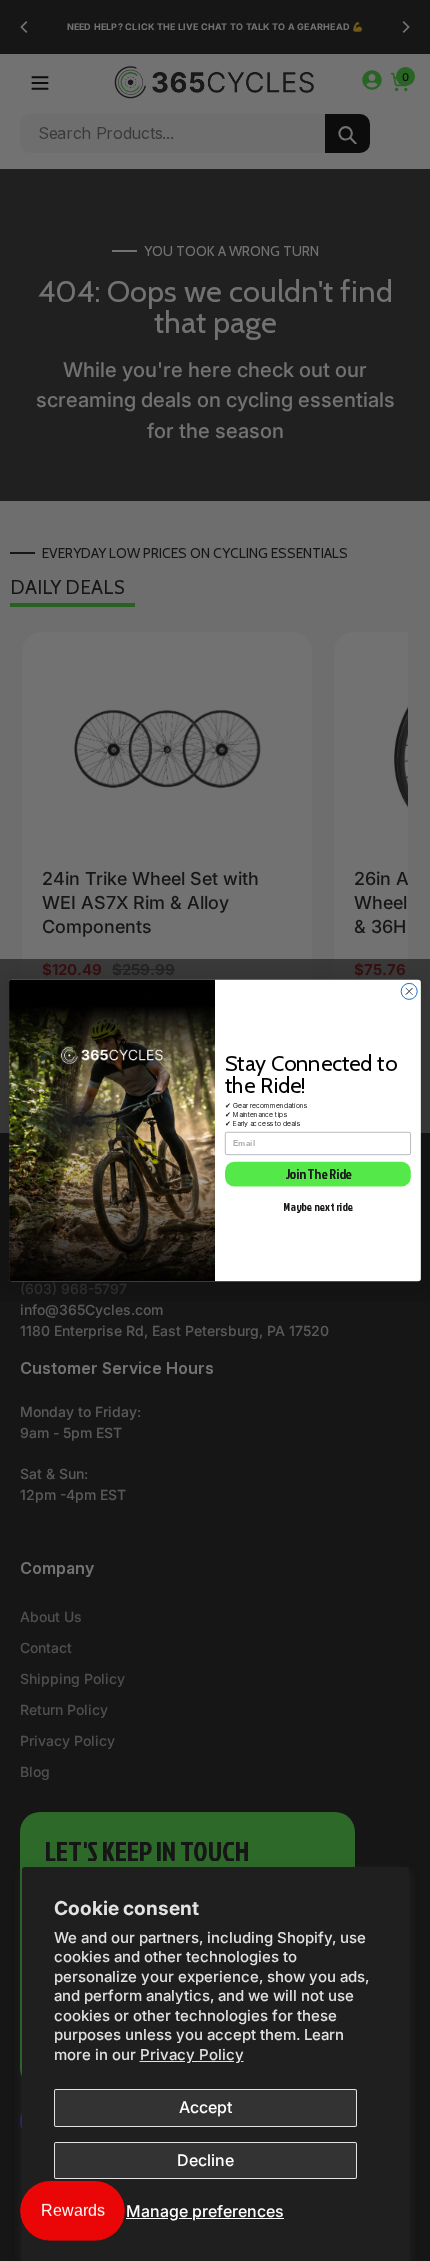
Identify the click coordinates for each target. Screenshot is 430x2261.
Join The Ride (318, 1173)
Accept (205, 2107)
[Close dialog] (409, 991)
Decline (205, 2160)
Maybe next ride (318, 1206)
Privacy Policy (192, 2054)
